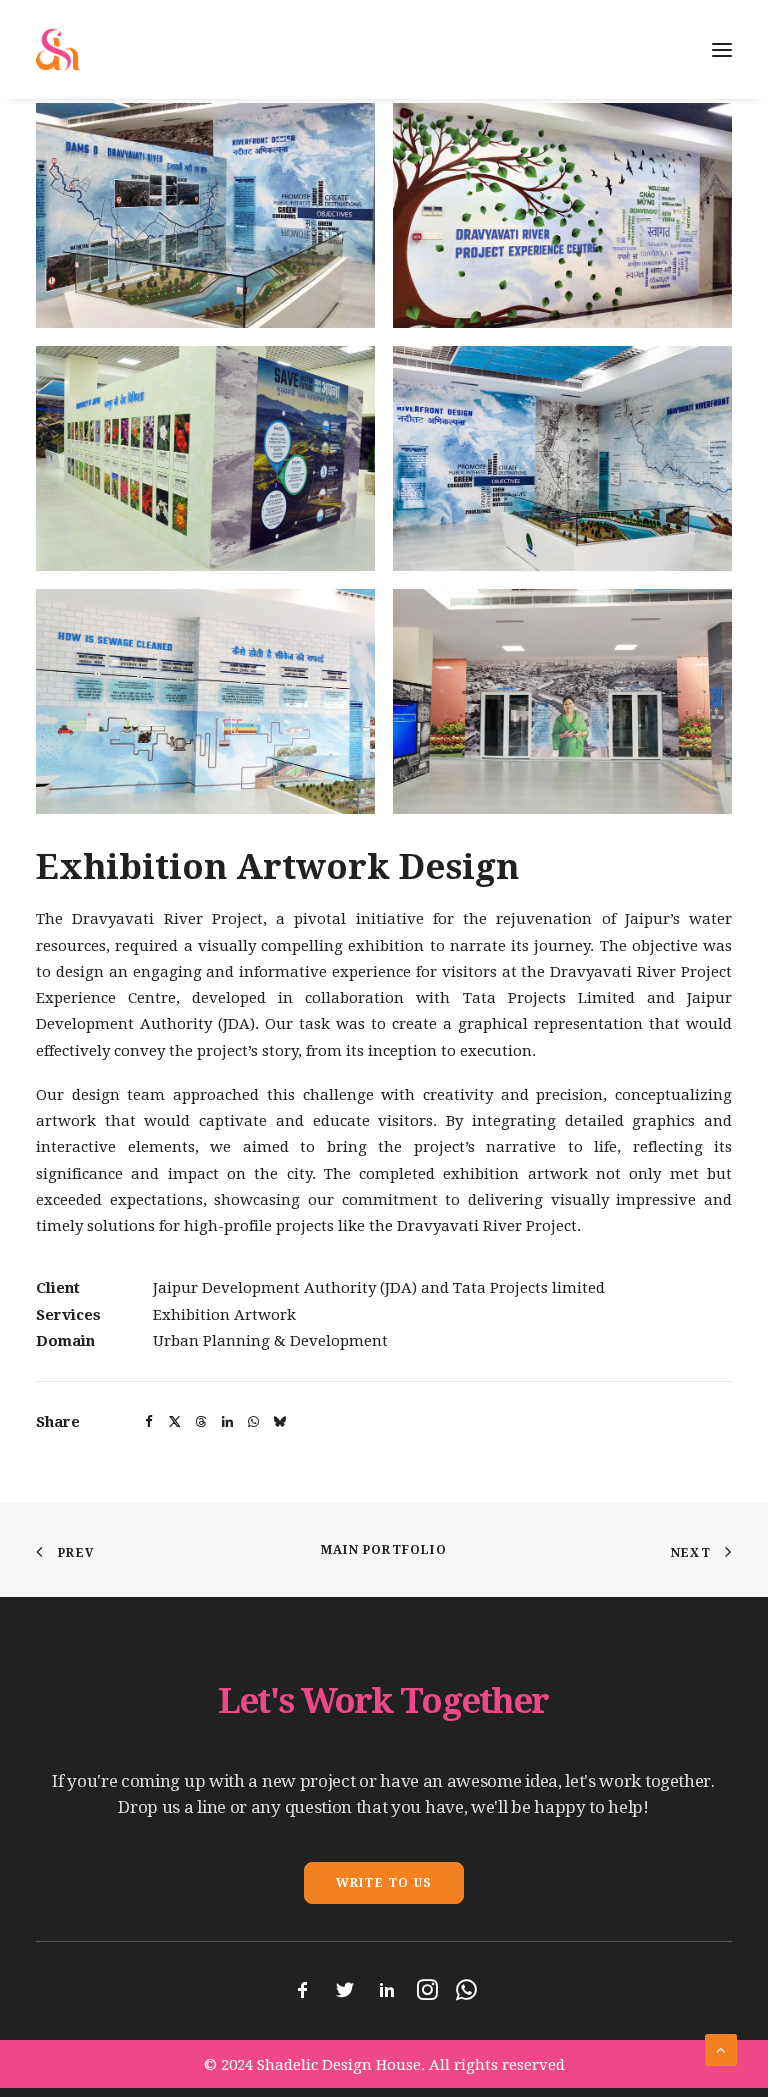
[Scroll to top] (721, 2049)
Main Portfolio (384, 1550)
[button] (205, 215)
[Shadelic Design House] (58, 49)
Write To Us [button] (384, 1883)
